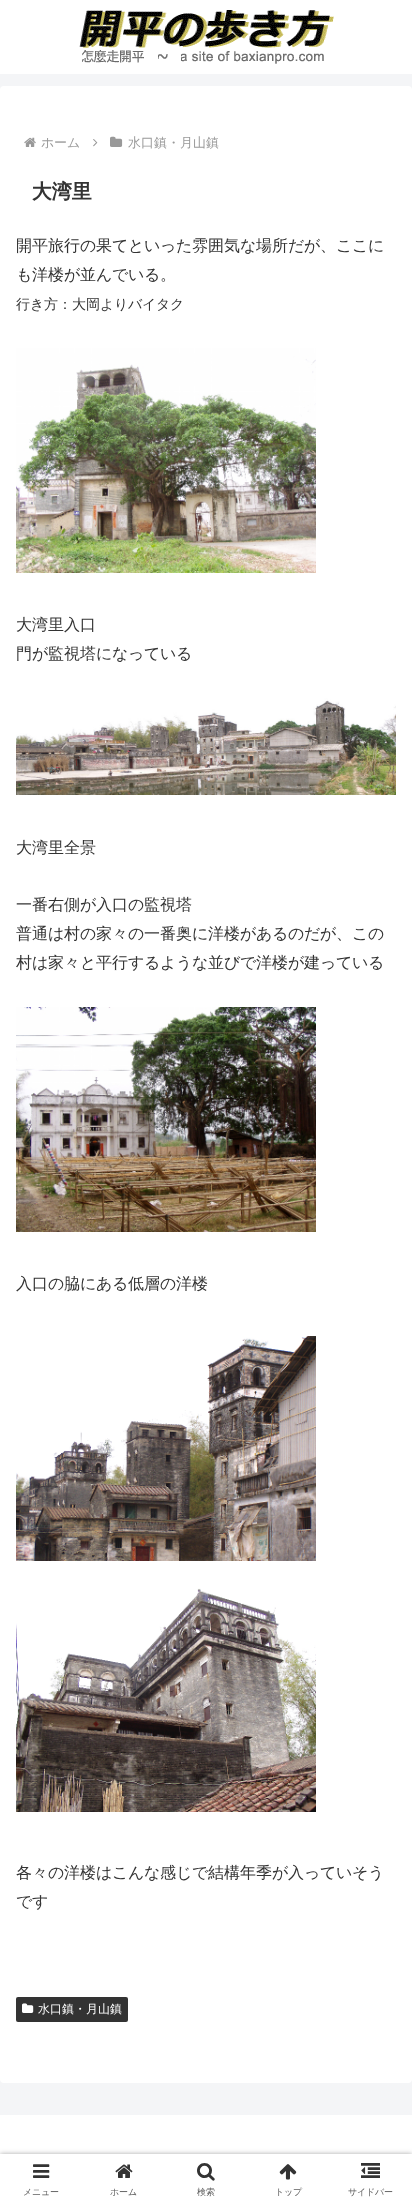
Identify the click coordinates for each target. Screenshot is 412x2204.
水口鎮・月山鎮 (80, 2009)
